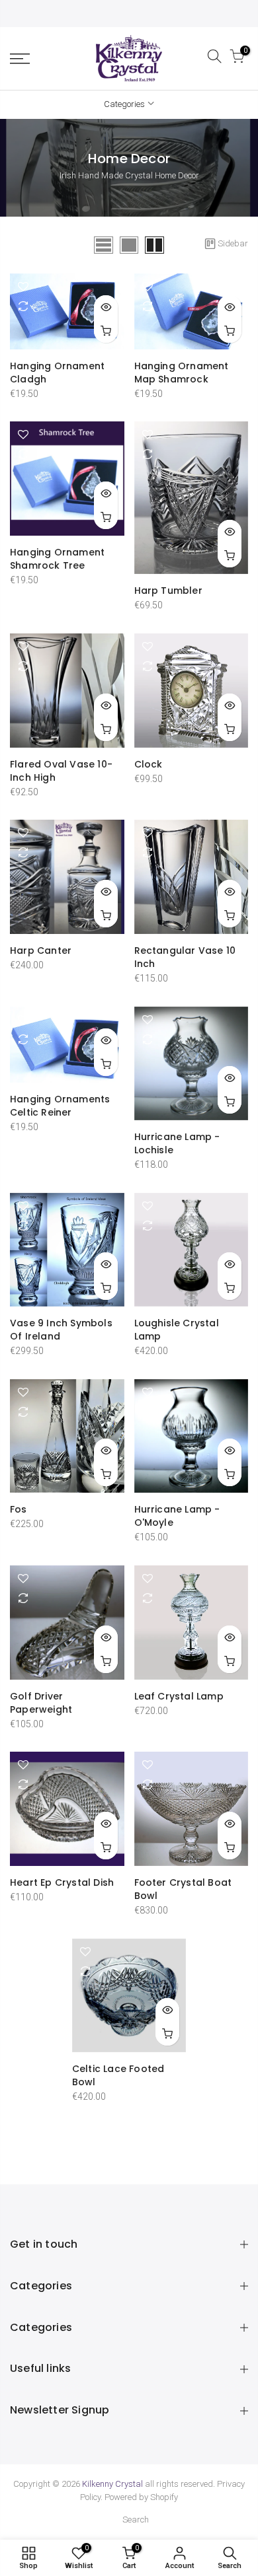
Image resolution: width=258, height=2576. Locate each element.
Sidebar (233, 243)
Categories (124, 104)
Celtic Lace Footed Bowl (118, 2075)
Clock (149, 764)
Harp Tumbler (168, 590)
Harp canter (41, 950)
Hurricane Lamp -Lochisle (177, 1143)
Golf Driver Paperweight (41, 1703)
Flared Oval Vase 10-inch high (61, 771)
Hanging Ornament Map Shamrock (182, 373)
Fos (19, 1509)
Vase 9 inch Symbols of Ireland (61, 1330)
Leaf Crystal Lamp (179, 1696)
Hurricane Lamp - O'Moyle (177, 1516)
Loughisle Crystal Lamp (177, 1330)
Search (136, 2520)
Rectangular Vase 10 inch (185, 957)
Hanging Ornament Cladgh (57, 373)
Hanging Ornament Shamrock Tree (57, 559)
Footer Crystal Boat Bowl (183, 1889)
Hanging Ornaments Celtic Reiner (60, 1106)
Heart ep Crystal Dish (62, 1882)
